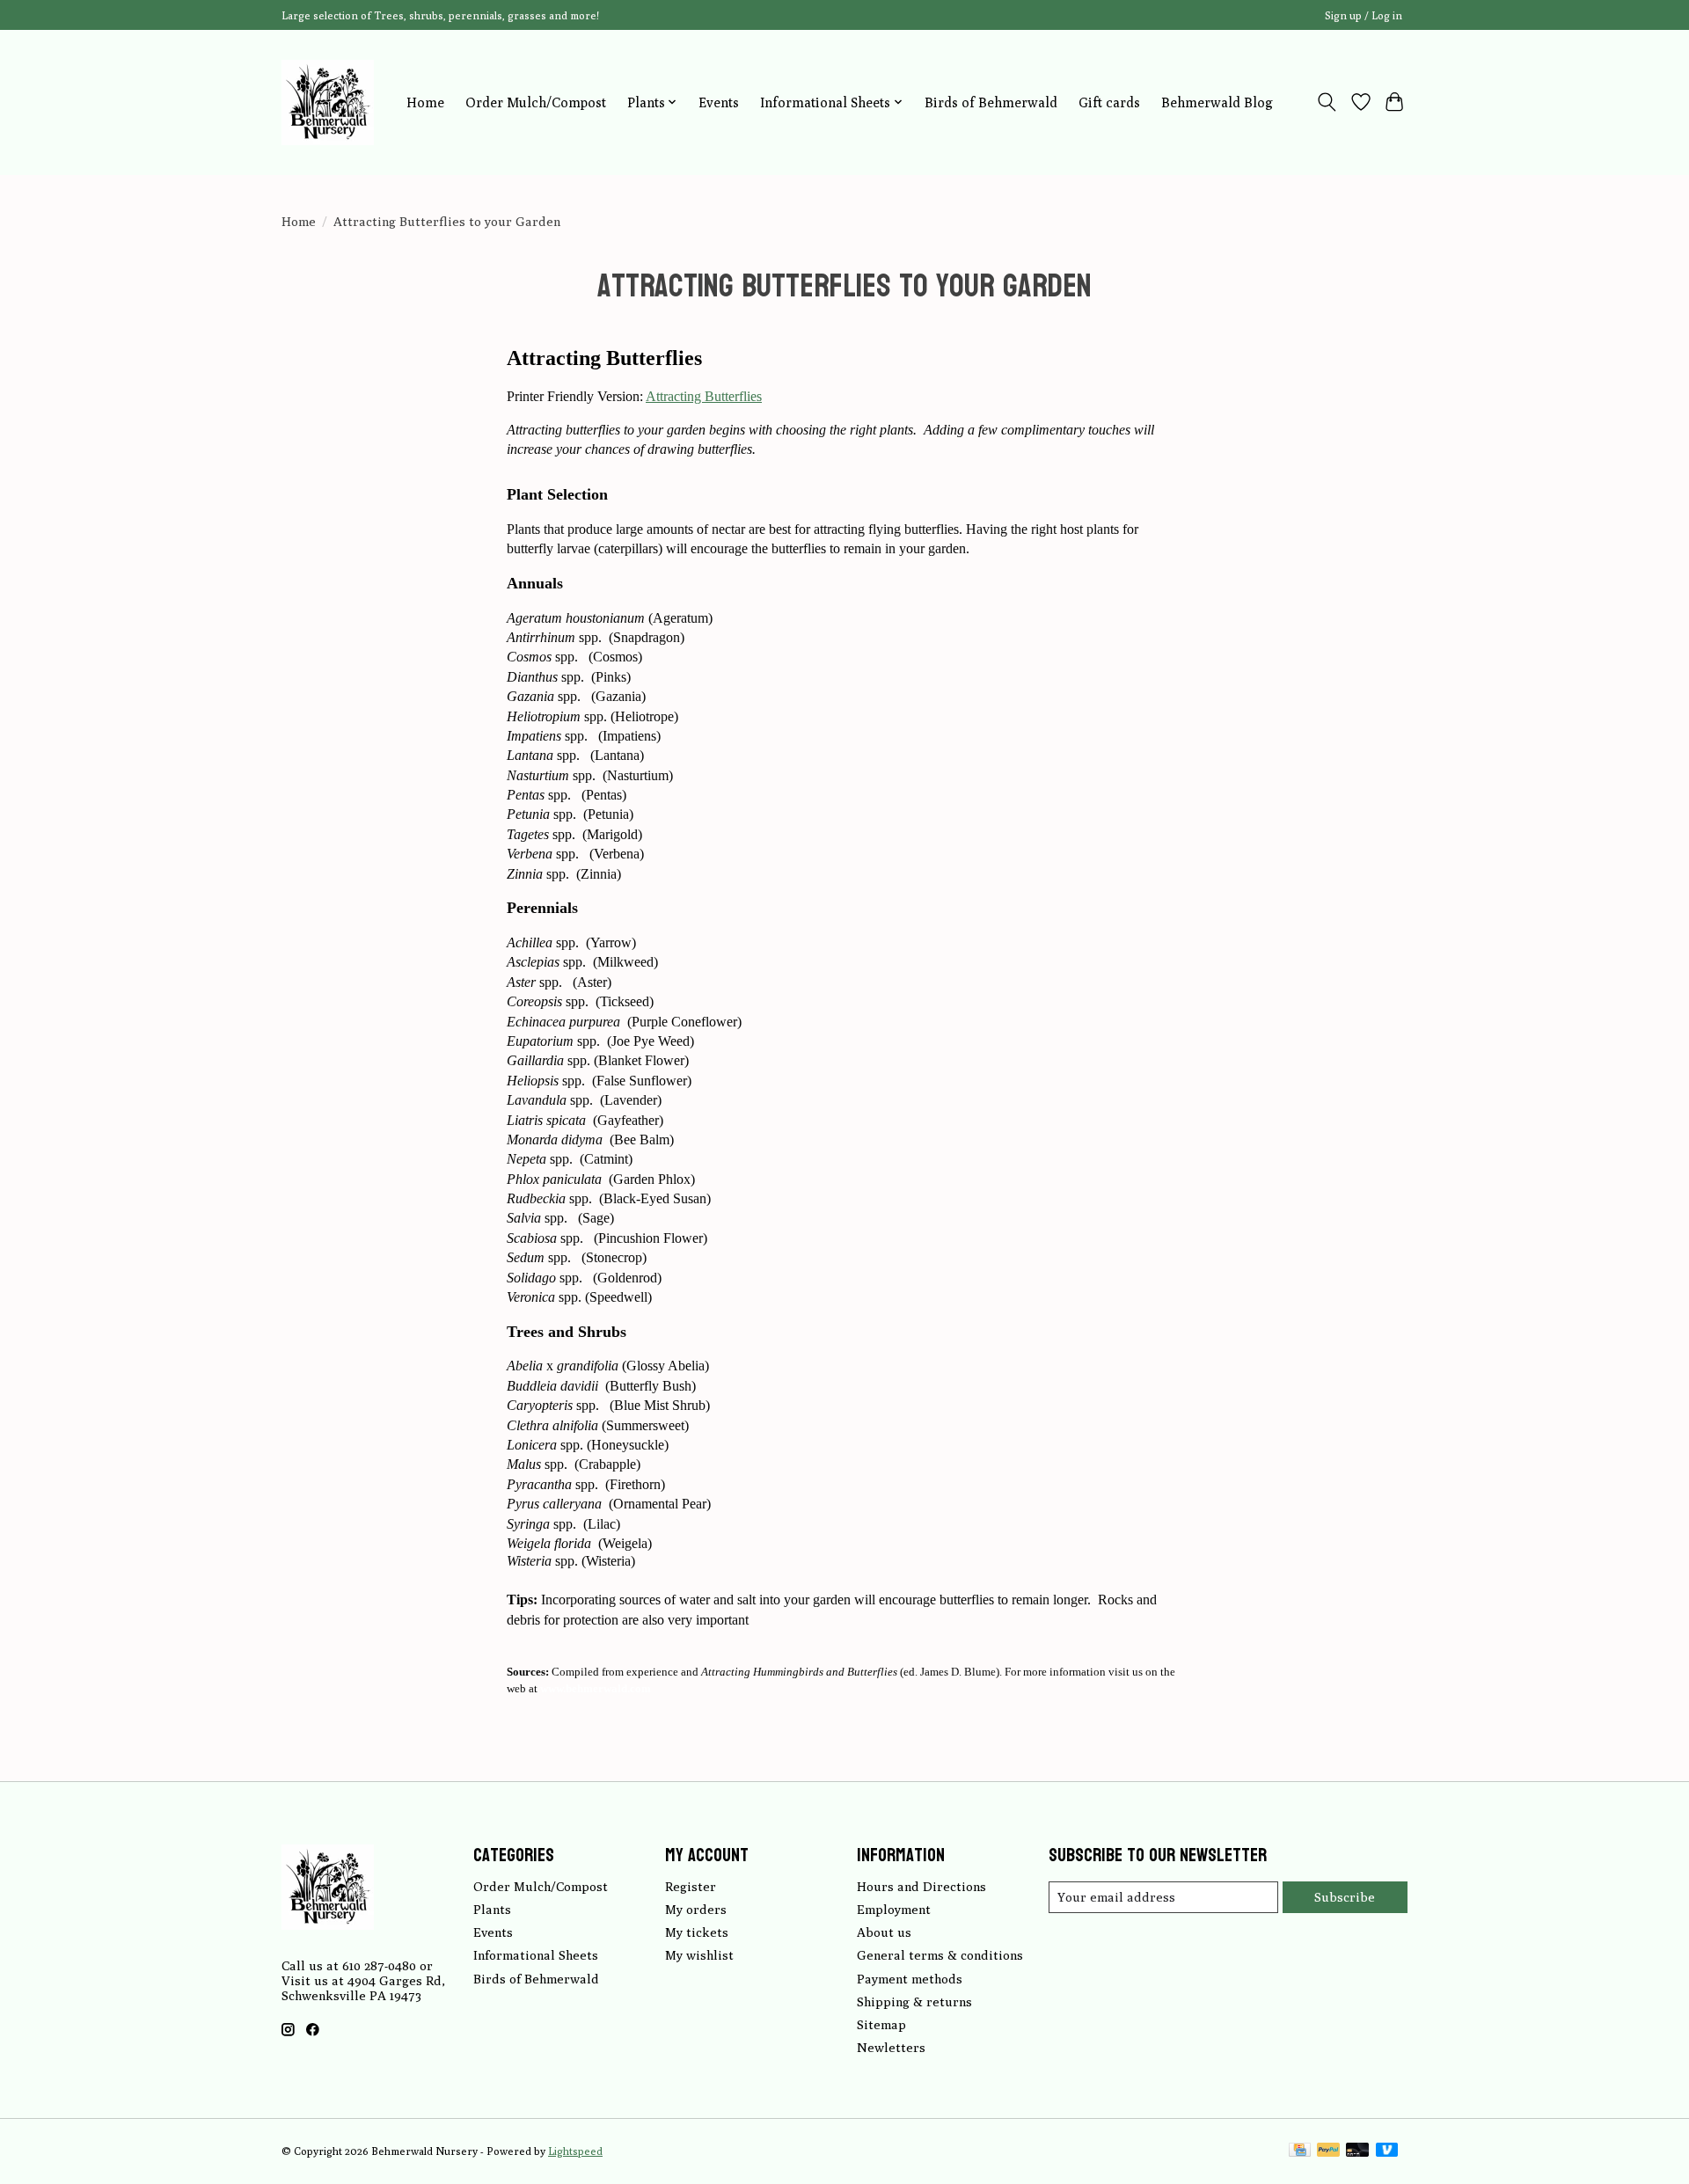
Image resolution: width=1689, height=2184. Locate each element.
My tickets (697, 1932)
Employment (894, 1909)
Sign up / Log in (1364, 15)
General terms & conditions (940, 1955)
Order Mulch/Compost (536, 102)
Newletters (891, 2047)
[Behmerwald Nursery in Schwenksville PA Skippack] (328, 102)
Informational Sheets (536, 1955)
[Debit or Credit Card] (1357, 2151)
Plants (492, 1909)
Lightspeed (575, 2151)
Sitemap (881, 2024)
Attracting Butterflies (704, 396)
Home (425, 102)
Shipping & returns (914, 2001)
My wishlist (699, 1955)
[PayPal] (1328, 2151)
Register (691, 1886)
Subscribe (1345, 1897)
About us (884, 1932)
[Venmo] (1387, 2151)
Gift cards (1109, 102)
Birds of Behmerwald (991, 102)
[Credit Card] (1300, 2151)
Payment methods (910, 1979)
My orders (696, 1909)
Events (719, 102)
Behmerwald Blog (1217, 102)
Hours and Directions (921, 1886)
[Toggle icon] (1327, 102)
